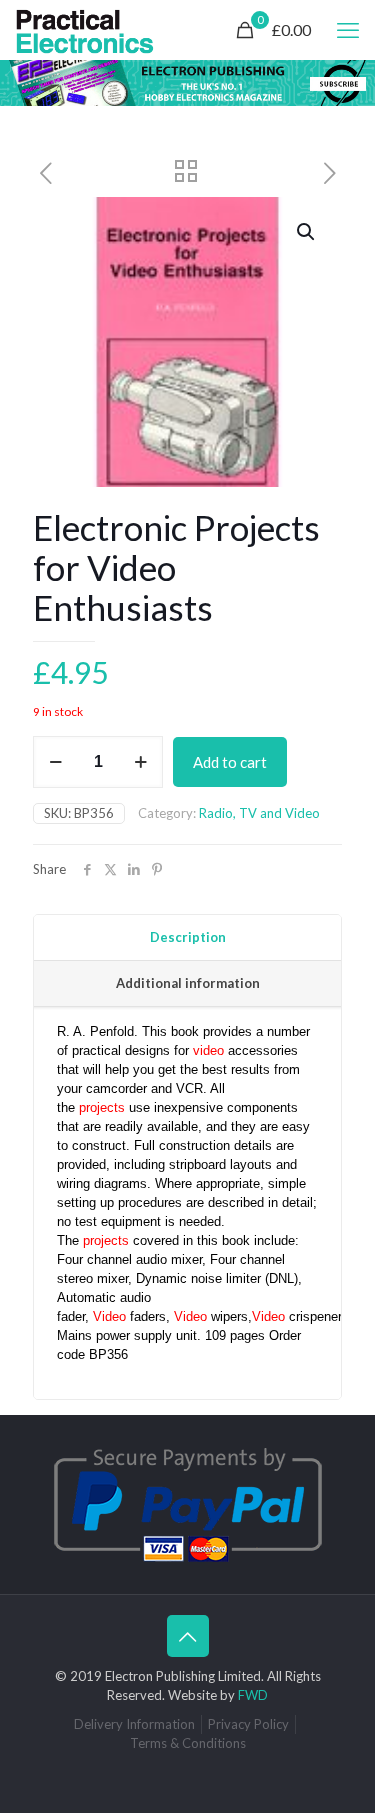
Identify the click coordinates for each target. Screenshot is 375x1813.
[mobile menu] (348, 30)
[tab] (187, 938)
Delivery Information (134, 1724)
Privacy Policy (248, 1724)
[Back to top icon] (188, 1636)
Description (188, 937)
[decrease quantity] (55, 762)
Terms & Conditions (188, 1743)
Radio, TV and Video (259, 813)
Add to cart (230, 762)
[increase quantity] (140, 762)
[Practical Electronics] (85, 30)
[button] (307, 232)
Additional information (188, 983)
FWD (253, 1695)
